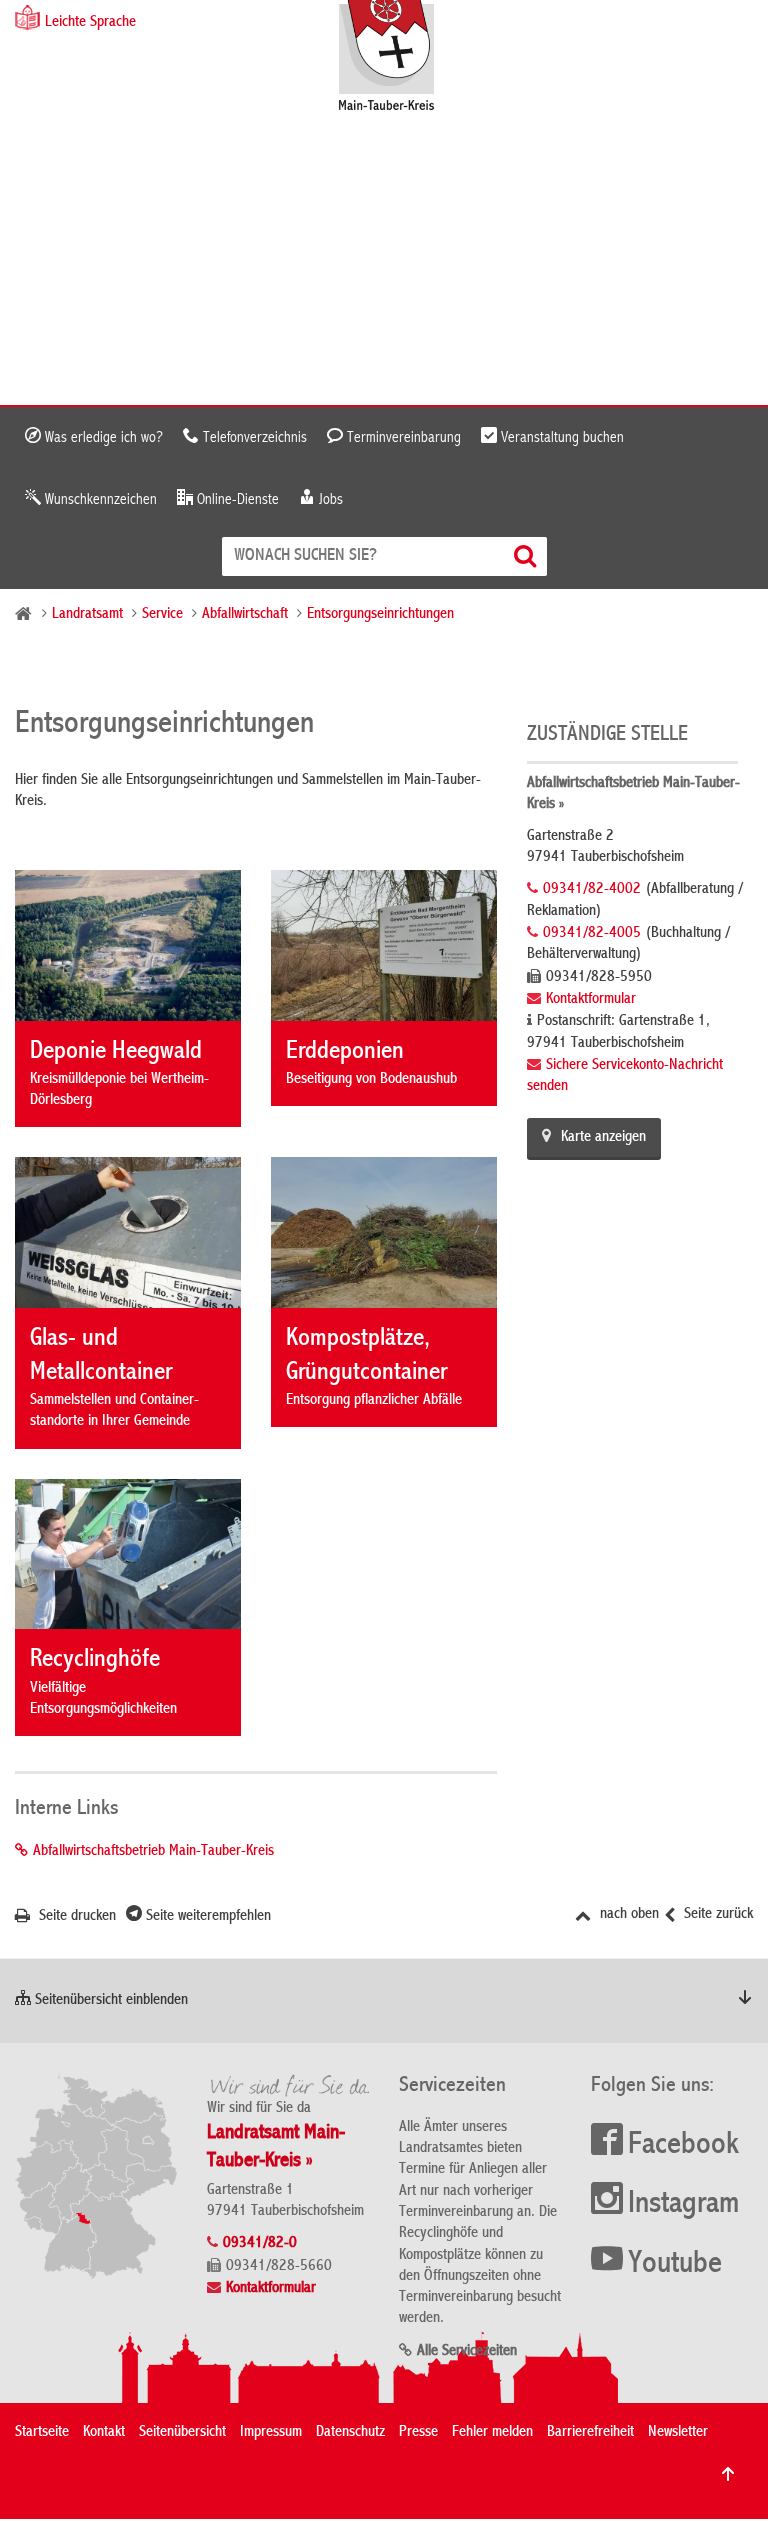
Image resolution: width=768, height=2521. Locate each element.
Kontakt (104, 2433)
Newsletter (678, 2433)
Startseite (42, 2433)
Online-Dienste (236, 500)
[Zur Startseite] (396, 57)
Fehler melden (492, 2433)
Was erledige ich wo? (102, 438)
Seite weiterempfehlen (206, 1917)
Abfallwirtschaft (245, 615)
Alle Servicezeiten (467, 2352)
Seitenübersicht (182, 2433)
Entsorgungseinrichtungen (380, 615)
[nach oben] (728, 2474)
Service (162, 615)
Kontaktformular (591, 1000)
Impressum (271, 2433)
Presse (418, 2433)
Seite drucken (75, 1917)
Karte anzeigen (603, 1138)
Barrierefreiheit (590, 2433)
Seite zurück (716, 1915)
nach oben (627, 1915)
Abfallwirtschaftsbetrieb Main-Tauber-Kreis (153, 1852)
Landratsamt (87, 615)
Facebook (683, 2146)
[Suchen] (527, 556)
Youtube (675, 2265)
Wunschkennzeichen (99, 500)
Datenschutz (350, 2433)
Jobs (329, 500)
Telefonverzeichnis (253, 438)
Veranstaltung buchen (560, 438)
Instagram (683, 2205)
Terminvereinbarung (402, 438)
